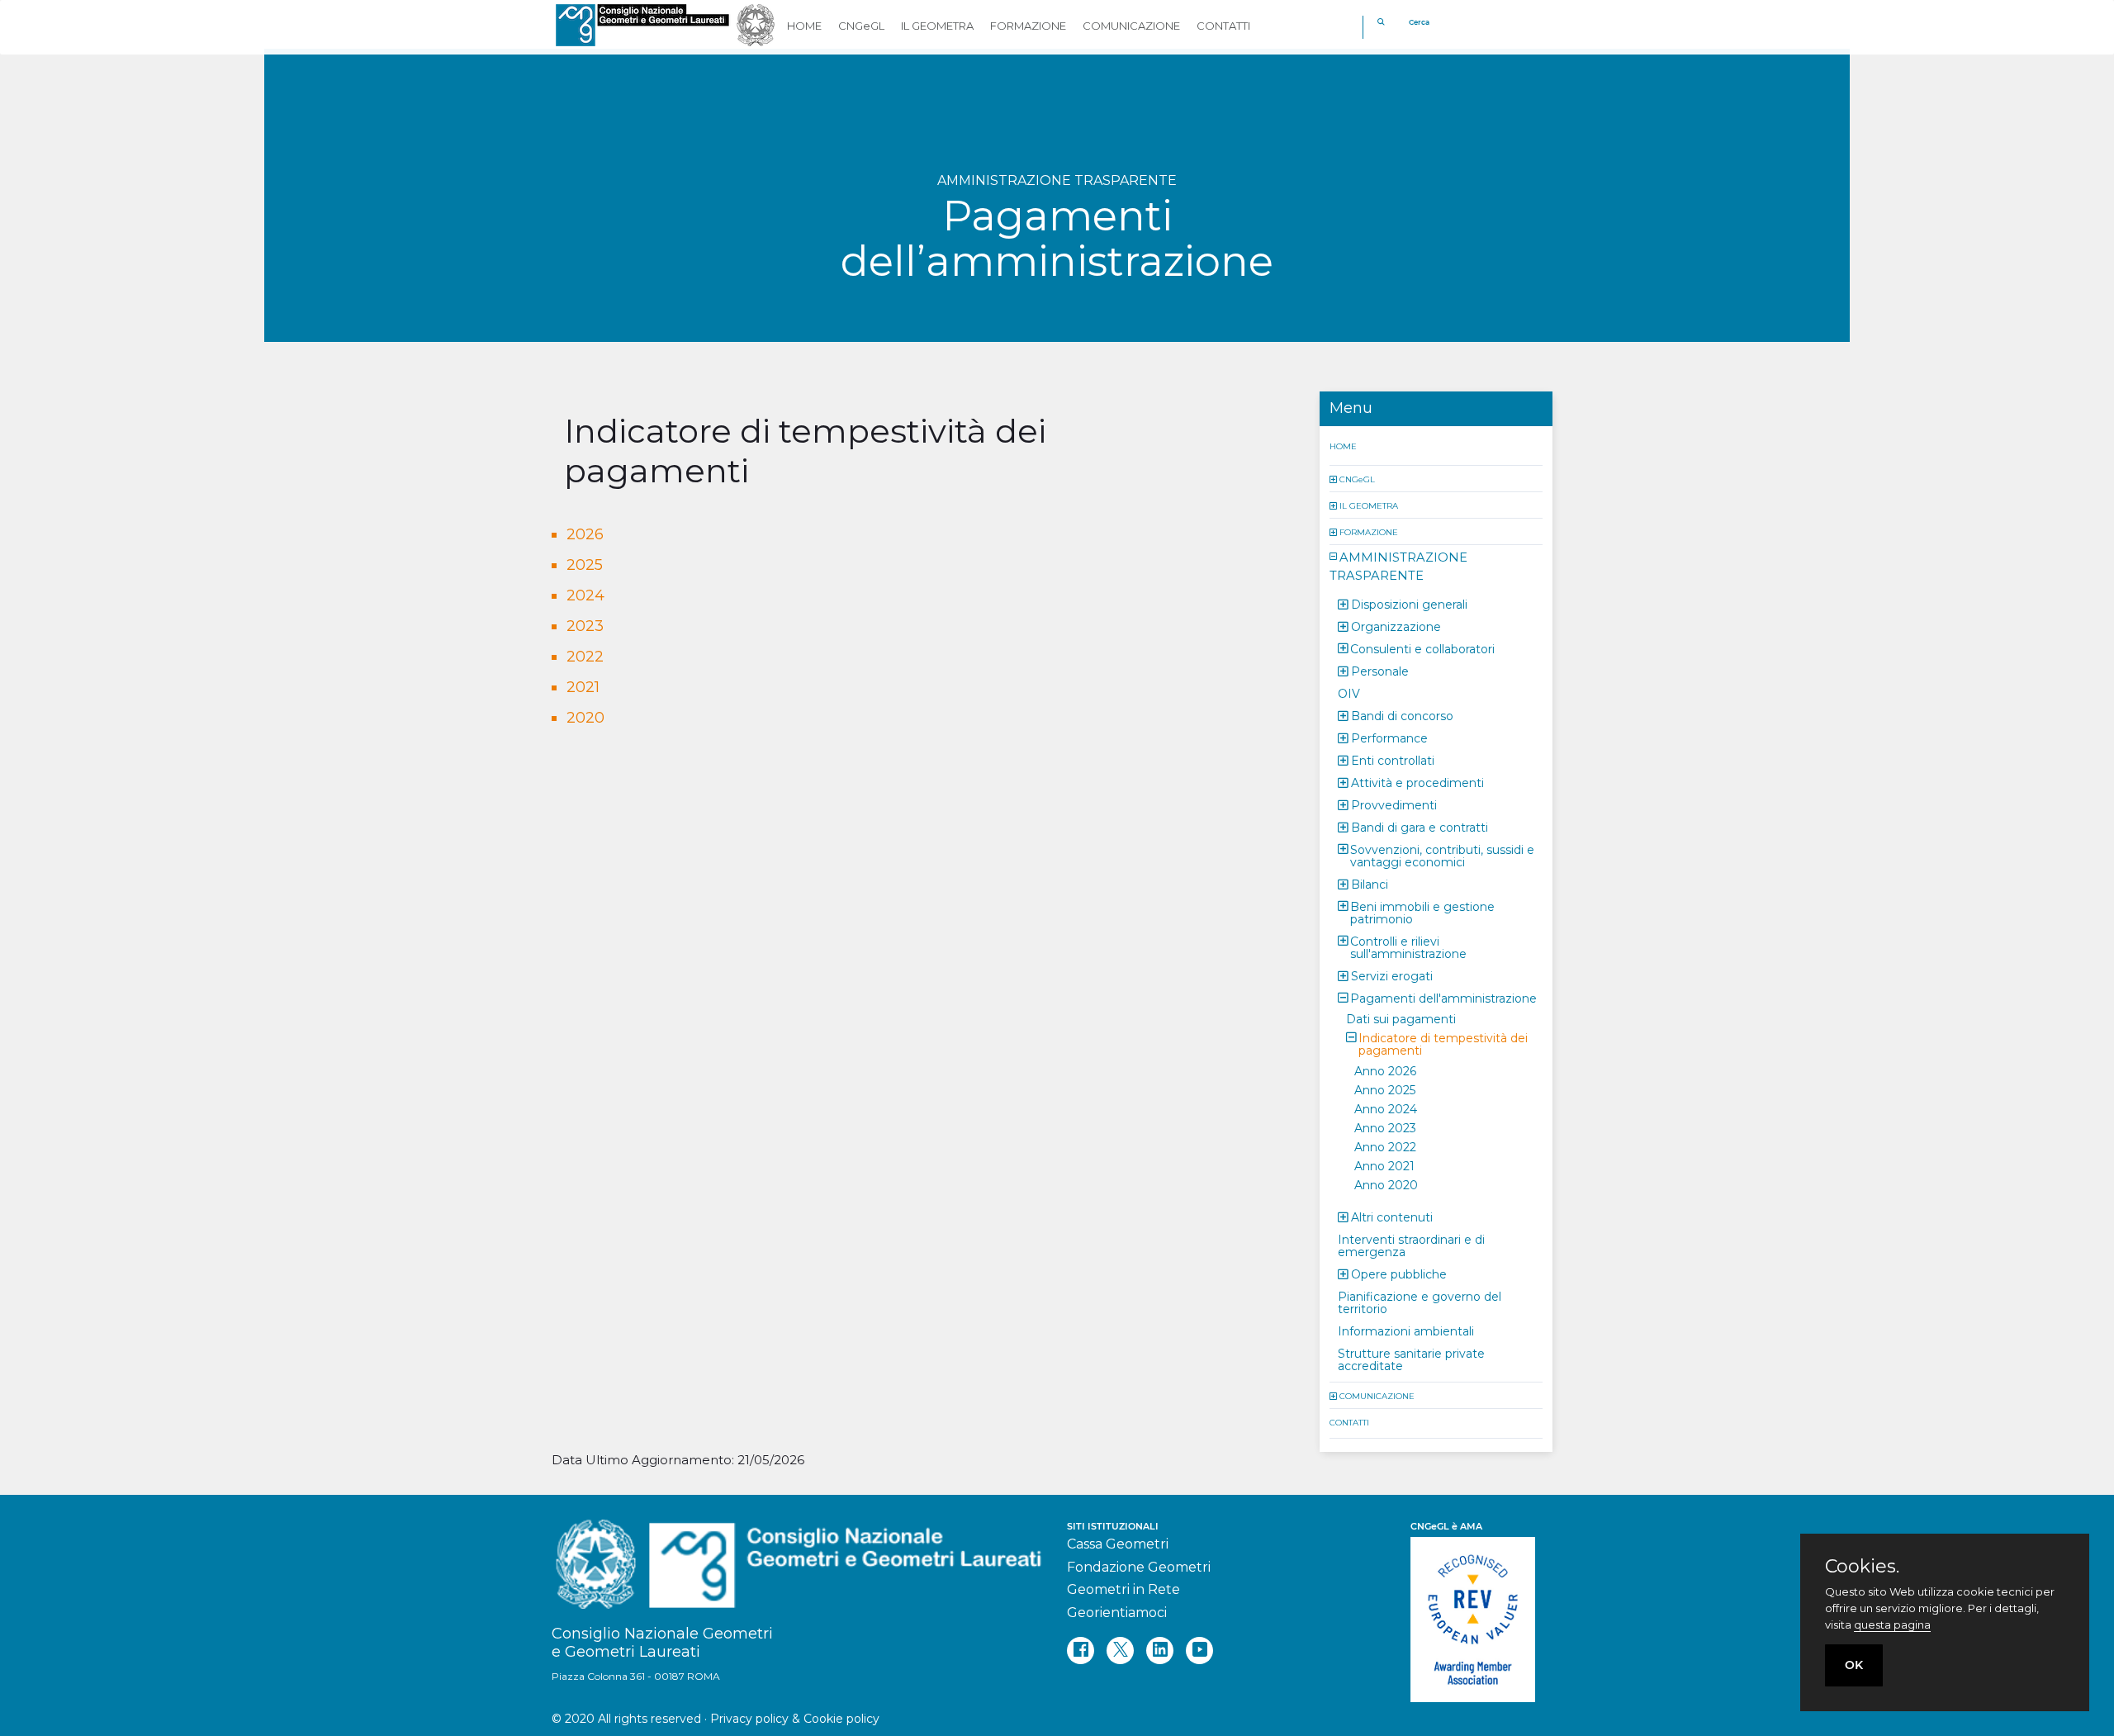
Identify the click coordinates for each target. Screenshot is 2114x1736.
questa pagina (1892, 1625)
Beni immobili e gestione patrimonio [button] (1422, 912)
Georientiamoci (1117, 1613)
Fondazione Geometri (1139, 1567)
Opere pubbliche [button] (1399, 1274)
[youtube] (1199, 1651)
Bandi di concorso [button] (1402, 715)
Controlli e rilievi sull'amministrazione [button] (1408, 947)
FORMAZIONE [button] (1028, 26)
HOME (1343, 446)
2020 (585, 718)
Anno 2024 (1386, 1108)
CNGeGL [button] (861, 26)
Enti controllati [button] (1393, 760)
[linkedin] (1160, 1651)
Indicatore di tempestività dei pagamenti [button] (1443, 1043)
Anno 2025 (1385, 1089)
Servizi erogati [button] (1392, 975)
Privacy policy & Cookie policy (795, 1719)
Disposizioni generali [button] (1409, 604)
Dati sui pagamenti (1401, 1018)
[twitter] (1120, 1651)
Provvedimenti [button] (1394, 804)
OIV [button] (1349, 693)
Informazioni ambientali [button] (1406, 1330)
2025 (585, 565)
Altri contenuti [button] (1392, 1217)
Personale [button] (1380, 671)
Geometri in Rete (1123, 1589)
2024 (585, 595)
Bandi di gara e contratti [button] (1420, 827)
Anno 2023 (1385, 1127)
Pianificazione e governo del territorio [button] (1420, 1302)
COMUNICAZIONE (1377, 1395)
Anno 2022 (1385, 1146)
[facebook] (1081, 1651)
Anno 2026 (1385, 1070)
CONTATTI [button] (1223, 26)
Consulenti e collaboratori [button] (1422, 648)
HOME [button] (804, 26)
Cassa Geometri (1118, 1544)
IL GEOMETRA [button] (937, 26)
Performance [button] (1389, 738)
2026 (585, 534)
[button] (1334, 479)
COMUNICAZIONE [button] (1131, 26)
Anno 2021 (1384, 1165)
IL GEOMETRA (1369, 505)
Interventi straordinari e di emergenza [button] (1411, 1245)
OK (1854, 1665)
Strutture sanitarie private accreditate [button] (1411, 1359)
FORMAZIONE (1369, 531)
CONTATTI (1349, 1422)
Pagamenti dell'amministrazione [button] (1443, 998)
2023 (585, 626)
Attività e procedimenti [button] (1417, 782)
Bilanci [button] (1370, 884)
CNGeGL (1357, 479)
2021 (583, 687)
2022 (585, 657)
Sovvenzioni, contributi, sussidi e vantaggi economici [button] (1442, 855)
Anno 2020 (1386, 1184)
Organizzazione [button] (1396, 626)
